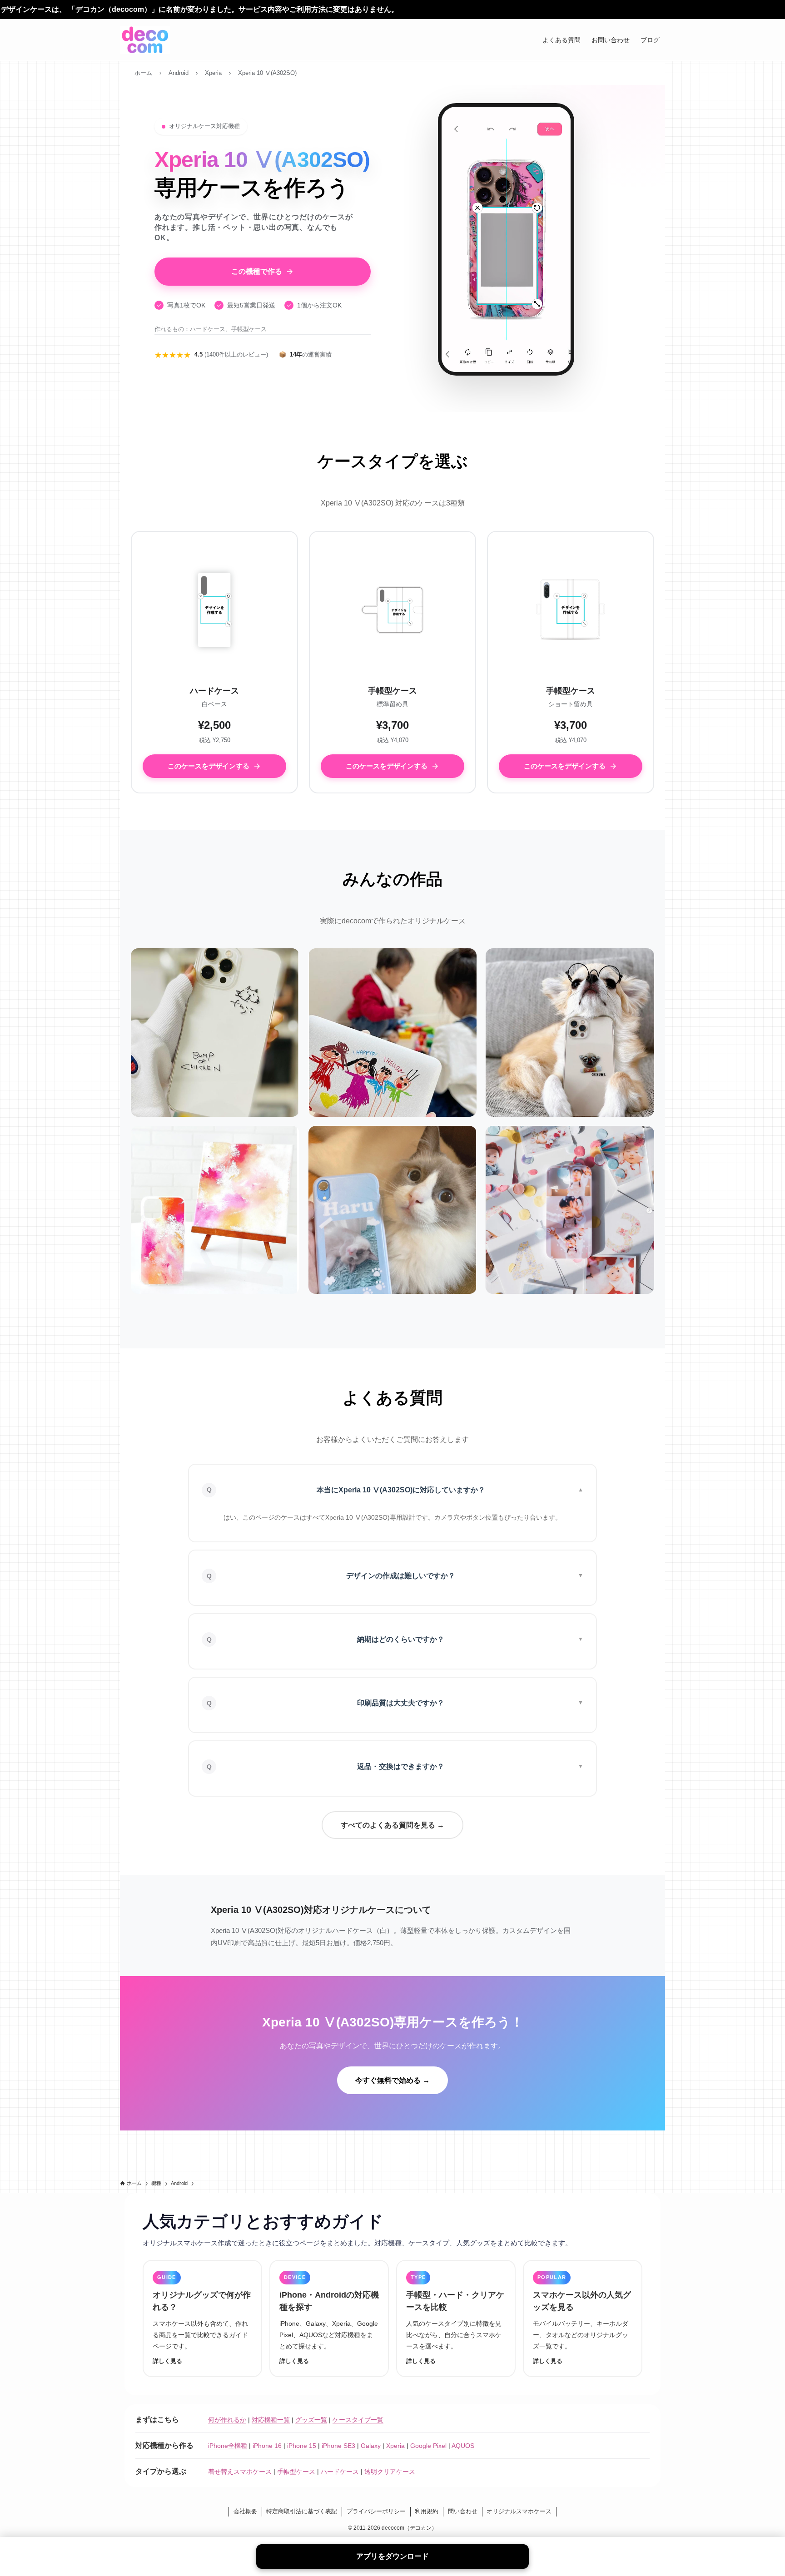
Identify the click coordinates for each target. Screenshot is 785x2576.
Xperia (395, 2446)
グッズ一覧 (311, 2420)
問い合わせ (463, 2511)
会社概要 (245, 2511)
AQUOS (463, 2446)
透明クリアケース (390, 2472)
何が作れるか (227, 2420)
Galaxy (371, 2446)
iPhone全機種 (228, 2446)
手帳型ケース (296, 2472)
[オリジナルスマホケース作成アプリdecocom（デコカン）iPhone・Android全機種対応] (145, 40)
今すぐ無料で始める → (392, 2080)
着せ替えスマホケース (240, 2472)
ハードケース (340, 2472)
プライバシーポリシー (376, 2511)
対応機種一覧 (271, 2420)
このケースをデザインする (209, 766)
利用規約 (427, 2511)
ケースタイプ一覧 (358, 2420)
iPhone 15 (302, 2446)
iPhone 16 (267, 2446)
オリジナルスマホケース (519, 2511)
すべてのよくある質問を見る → (392, 1825)
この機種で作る (257, 271)
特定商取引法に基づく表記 (302, 2511)
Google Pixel (428, 2446)
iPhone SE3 (338, 2446)
